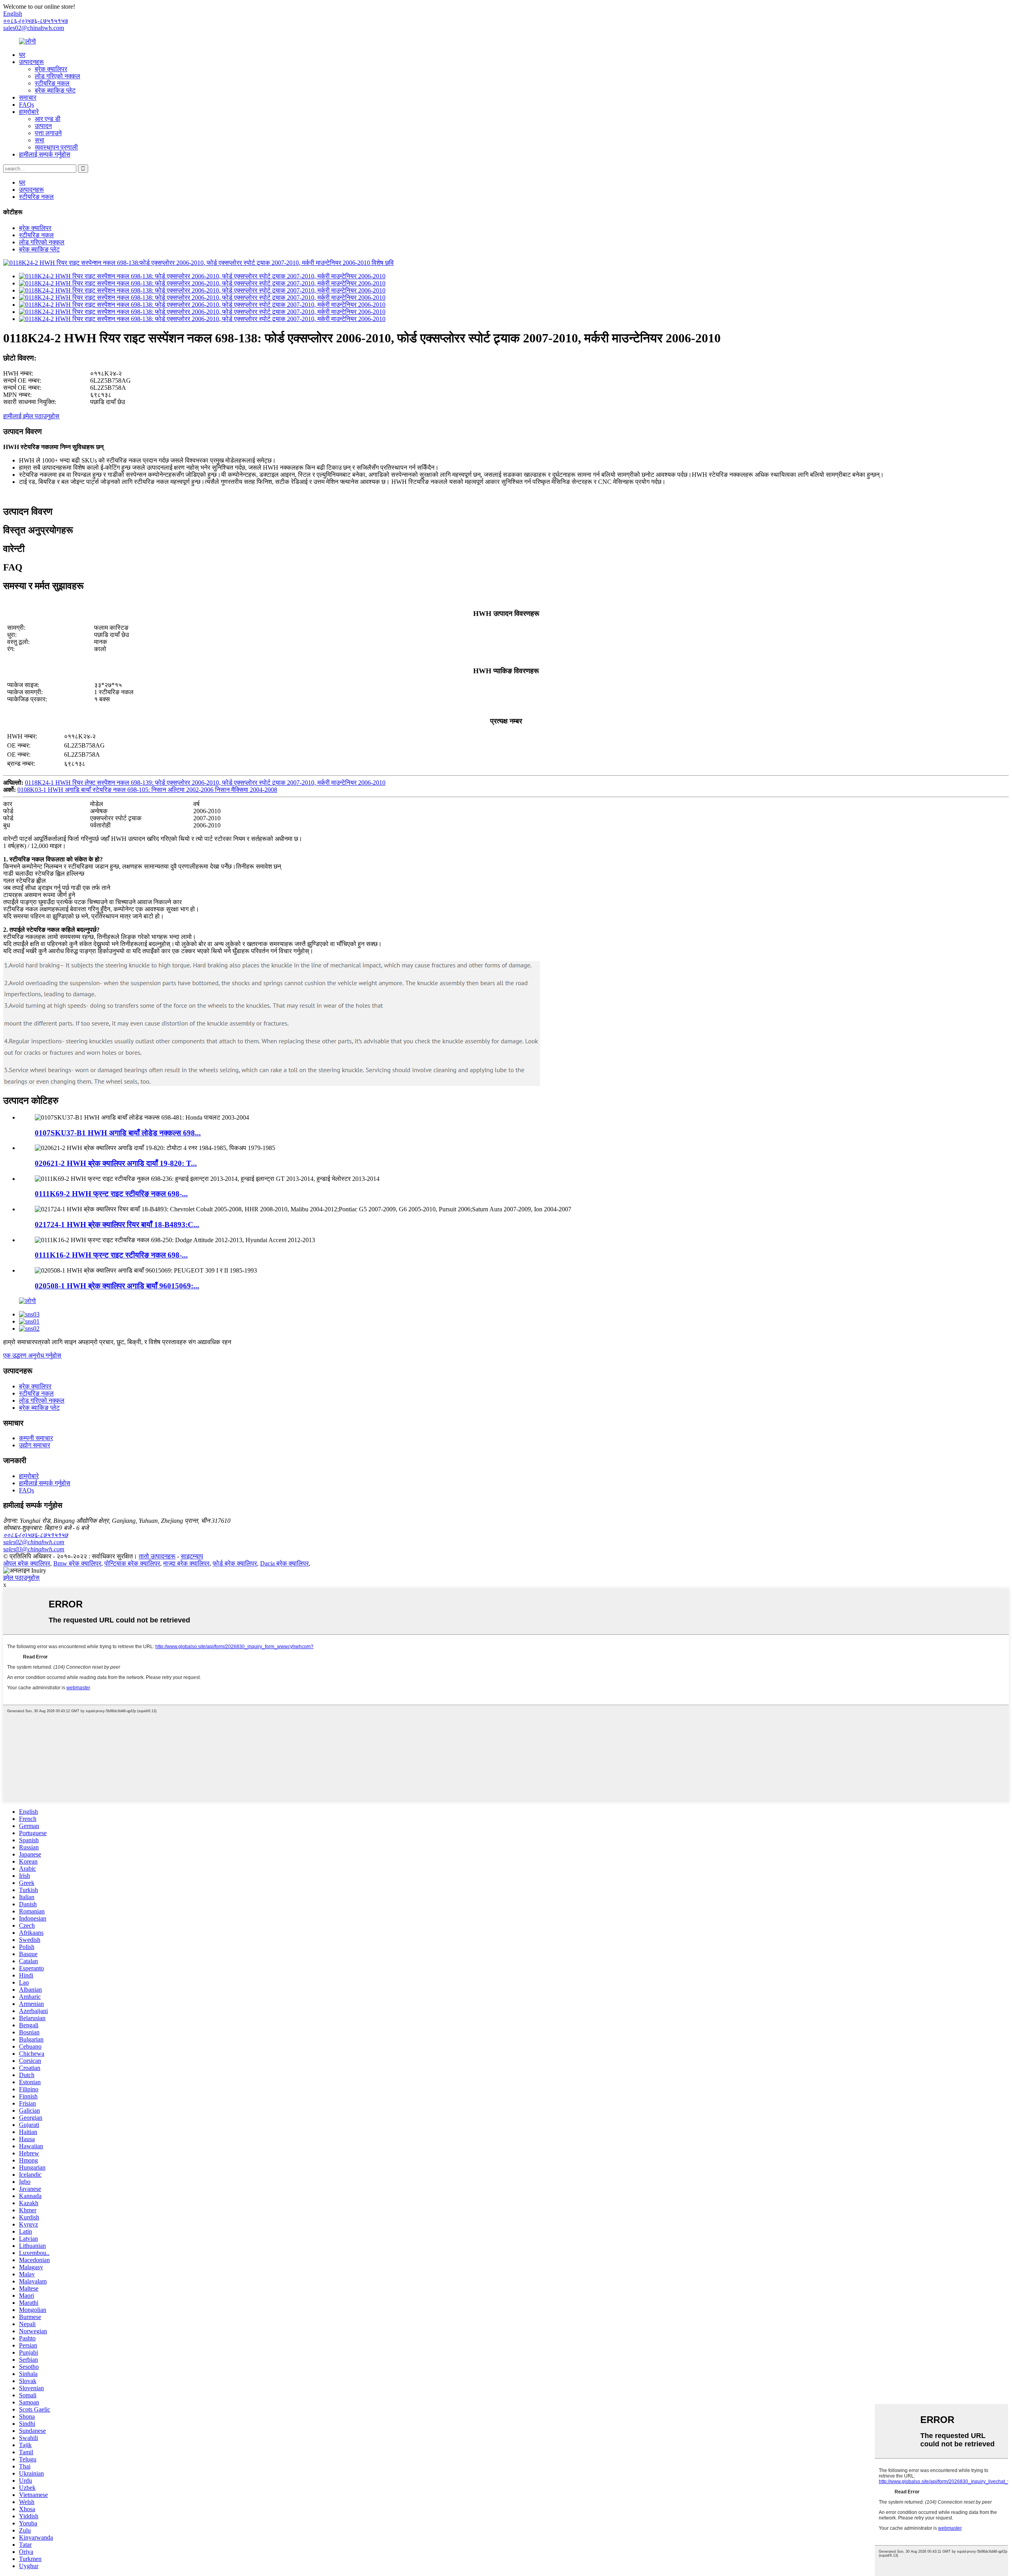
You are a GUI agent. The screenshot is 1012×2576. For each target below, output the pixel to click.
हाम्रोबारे (29, 112)
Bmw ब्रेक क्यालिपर (77, 1563)
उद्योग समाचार (35, 1445)
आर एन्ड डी (48, 119)
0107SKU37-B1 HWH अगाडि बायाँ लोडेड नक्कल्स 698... (118, 1133)
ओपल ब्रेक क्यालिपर (27, 1563)
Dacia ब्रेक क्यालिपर (284, 1563)
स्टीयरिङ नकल (52, 83)
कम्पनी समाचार (36, 1438)
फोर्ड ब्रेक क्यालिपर (235, 1563)
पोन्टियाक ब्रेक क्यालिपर (132, 1563)
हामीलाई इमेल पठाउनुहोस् (31, 416)
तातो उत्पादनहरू (157, 1556)
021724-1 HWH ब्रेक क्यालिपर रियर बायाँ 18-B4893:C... (117, 1225)
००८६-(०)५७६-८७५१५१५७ (36, 1535)
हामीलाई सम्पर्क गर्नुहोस (45, 154)
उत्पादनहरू (31, 62)
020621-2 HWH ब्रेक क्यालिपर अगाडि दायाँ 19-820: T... (116, 1163)
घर (22, 55)
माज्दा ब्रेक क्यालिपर (186, 1563)
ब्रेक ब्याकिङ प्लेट (55, 90)
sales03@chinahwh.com (34, 1549)
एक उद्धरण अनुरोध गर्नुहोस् (32, 1355)
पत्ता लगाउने (48, 133)
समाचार (28, 97)
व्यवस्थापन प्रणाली (56, 147)
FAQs (26, 105)
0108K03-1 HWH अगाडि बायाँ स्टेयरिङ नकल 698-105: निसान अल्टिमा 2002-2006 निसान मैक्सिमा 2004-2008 (147, 790)
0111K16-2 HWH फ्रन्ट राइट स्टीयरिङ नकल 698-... (111, 1255)
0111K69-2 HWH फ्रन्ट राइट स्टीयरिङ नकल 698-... (111, 1194)
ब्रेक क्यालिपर (51, 69)
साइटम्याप (192, 1556)
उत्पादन (43, 126)
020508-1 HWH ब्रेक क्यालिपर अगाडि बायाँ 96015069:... (117, 1286)
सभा (40, 140)
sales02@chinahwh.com (34, 28)
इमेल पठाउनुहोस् (21, 1578)
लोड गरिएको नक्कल (58, 76)
